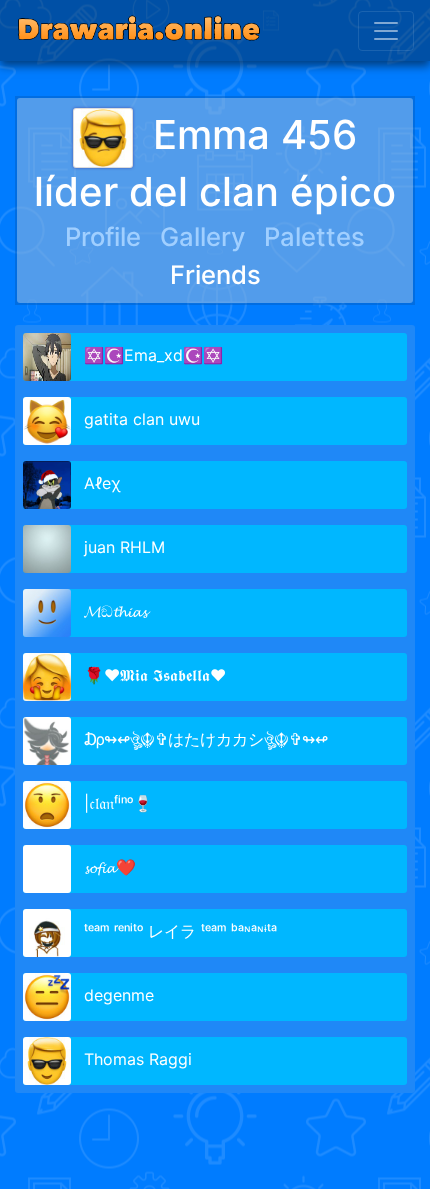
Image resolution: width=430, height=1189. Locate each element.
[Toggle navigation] (386, 31)
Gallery (203, 236)
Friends (215, 274)
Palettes (314, 236)
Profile (103, 236)
